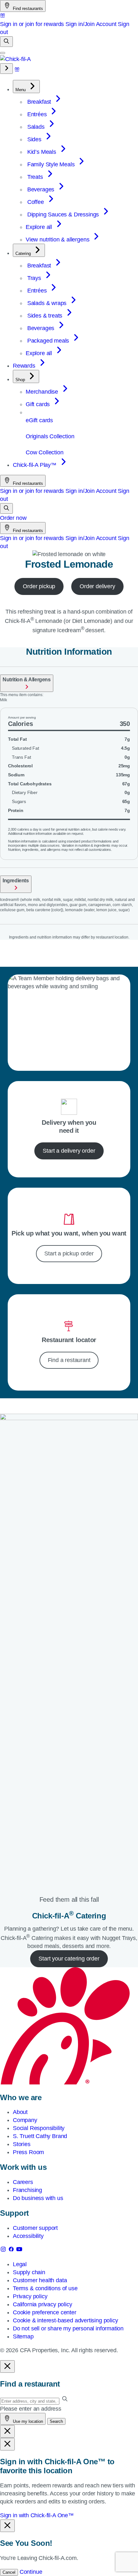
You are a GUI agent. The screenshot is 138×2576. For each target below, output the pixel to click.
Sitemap (23, 2336)
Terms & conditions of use (45, 2288)
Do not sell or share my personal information (68, 2328)
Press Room (28, 2152)
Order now (13, 518)
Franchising (27, 2190)
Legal (20, 2264)
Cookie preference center (45, 2312)
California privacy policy (43, 2304)
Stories (22, 2144)
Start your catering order (69, 1959)
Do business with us (38, 2198)
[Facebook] (12, 2250)
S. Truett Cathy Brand (40, 2136)
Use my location (27, 2421)
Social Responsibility (39, 2128)
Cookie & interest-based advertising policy (65, 2320)
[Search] (6, 42)
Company (25, 2120)
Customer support (35, 2228)
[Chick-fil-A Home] (15, 59)
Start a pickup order (69, 1253)
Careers (23, 2182)
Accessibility (28, 2236)
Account (106, 24)
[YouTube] (19, 2250)
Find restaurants (27, 9)
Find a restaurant (69, 1360)
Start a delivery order (69, 1151)
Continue (31, 2572)
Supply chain (29, 2272)
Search (56, 2421)
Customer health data (40, 2280)
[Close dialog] (7, 2366)
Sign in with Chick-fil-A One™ (37, 2515)
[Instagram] (4, 2250)
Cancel (9, 2572)
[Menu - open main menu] (3, 53)
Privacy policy (30, 2296)
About (20, 2112)
